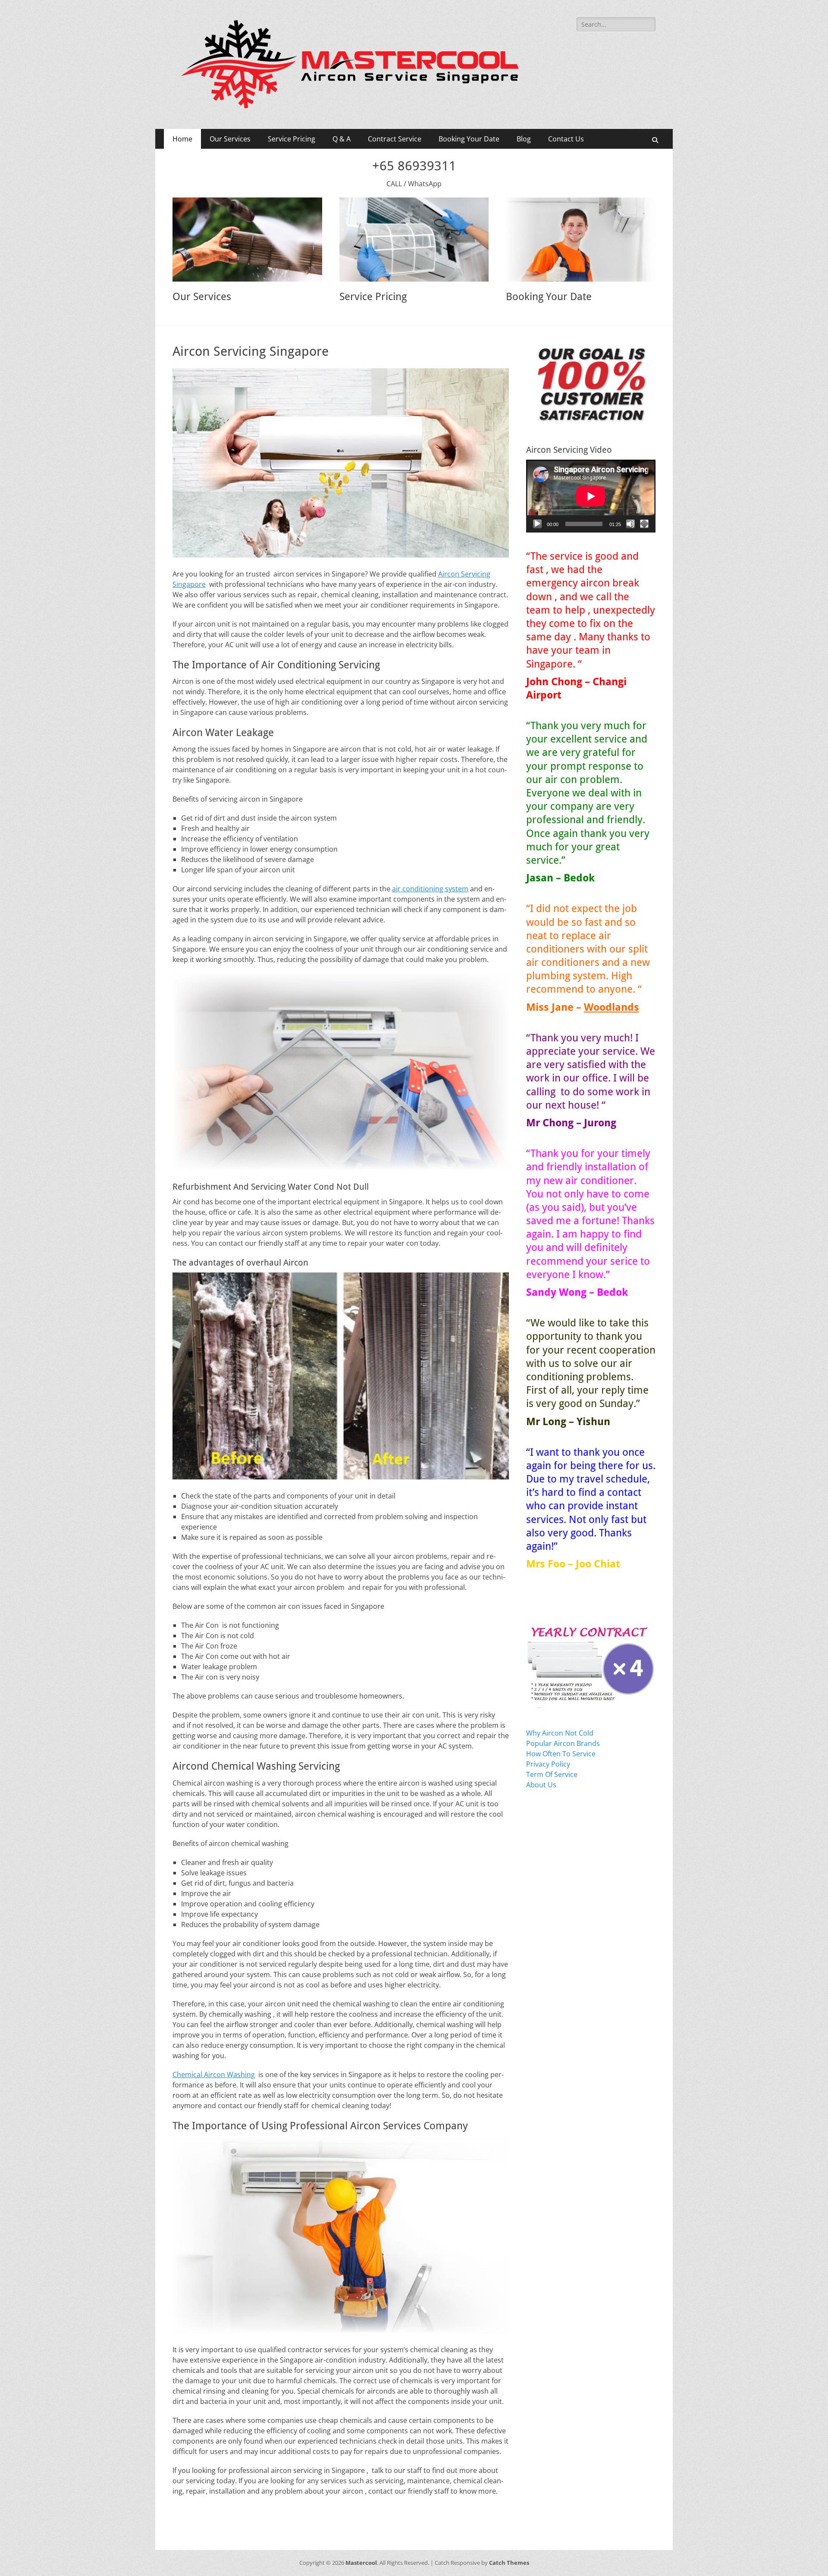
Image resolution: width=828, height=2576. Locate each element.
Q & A (342, 139)
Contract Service (395, 139)
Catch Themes (509, 2563)
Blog (524, 139)
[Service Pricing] (414, 240)
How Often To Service (561, 1754)
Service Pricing (292, 139)
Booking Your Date (469, 139)
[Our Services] (247, 240)
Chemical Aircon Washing (214, 2075)
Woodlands (612, 1007)
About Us (541, 1785)
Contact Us (566, 139)
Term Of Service (552, 1774)
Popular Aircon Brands (563, 1743)
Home (182, 139)
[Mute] (630, 524)
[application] (591, 496)
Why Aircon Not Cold (560, 1733)
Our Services (230, 139)
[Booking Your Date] (581, 240)
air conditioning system (430, 889)
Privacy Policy (548, 1764)
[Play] (537, 524)
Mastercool (361, 2563)
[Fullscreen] (644, 524)
